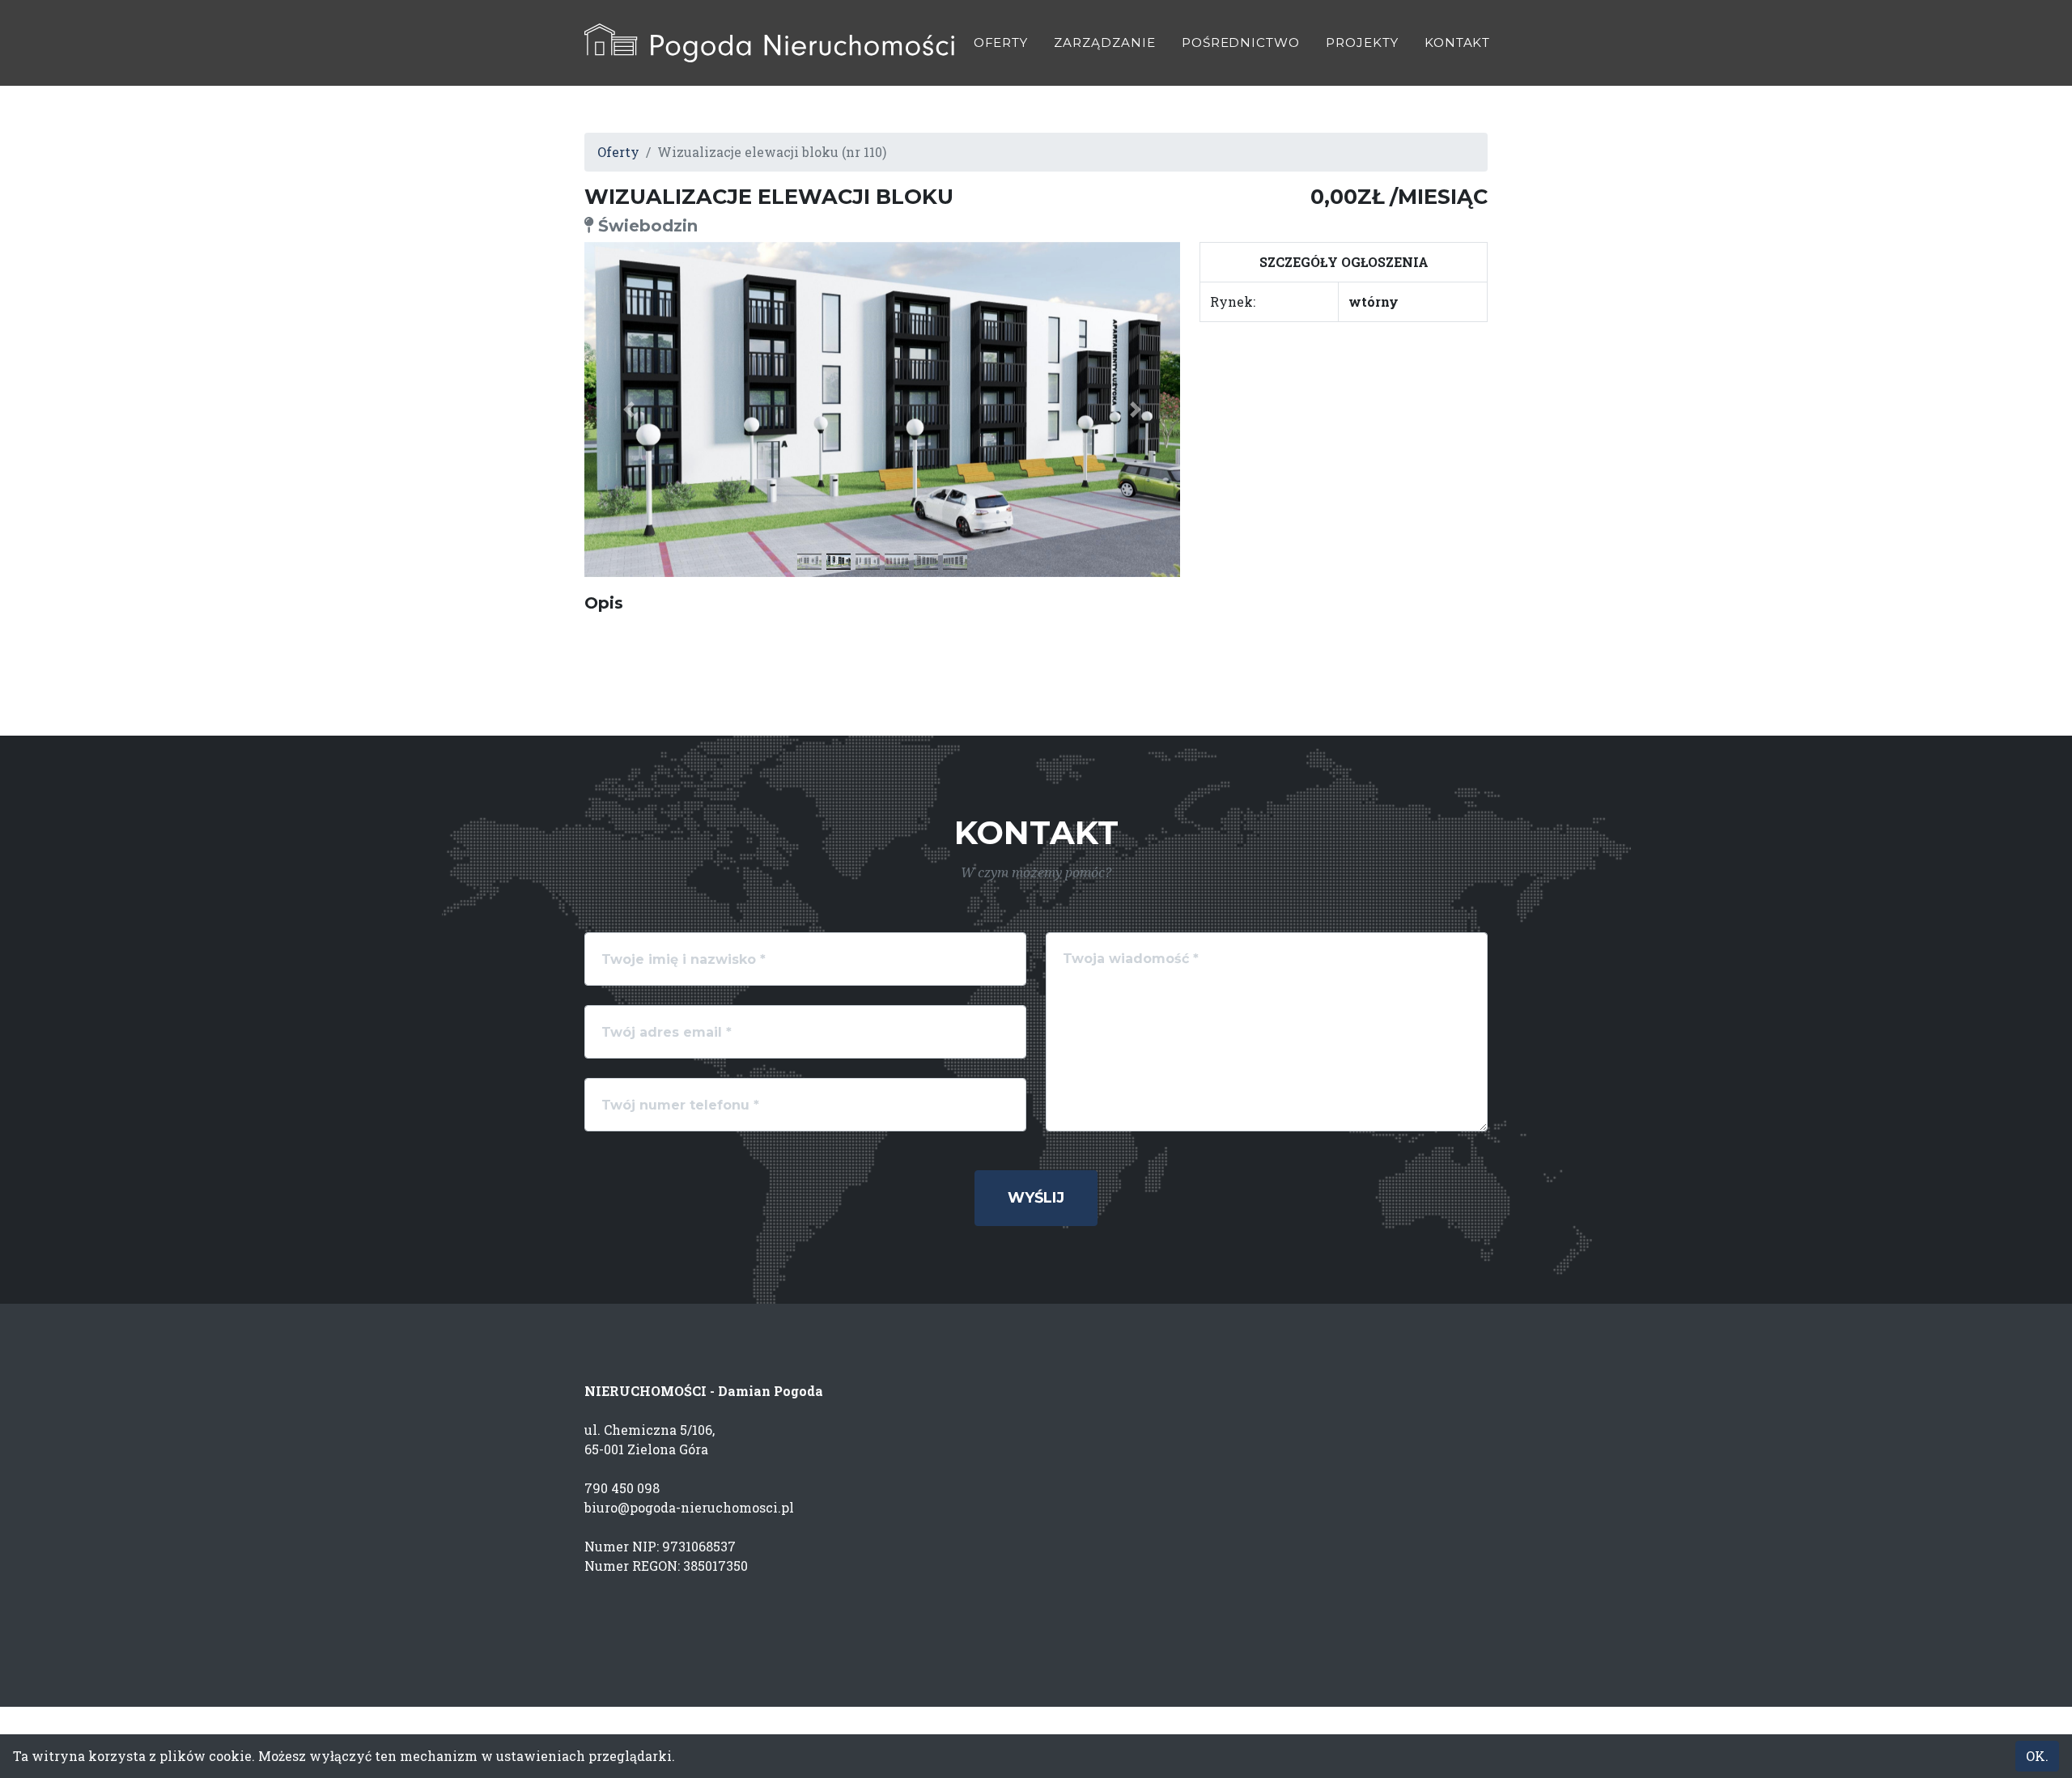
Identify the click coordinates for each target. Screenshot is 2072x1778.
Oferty (1001, 42)
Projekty (1362, 42)
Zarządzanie (1104, 42)
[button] (629, 409)
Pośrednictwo (1241, 42)
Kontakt (1458, 42)
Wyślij (1036, 1198)
